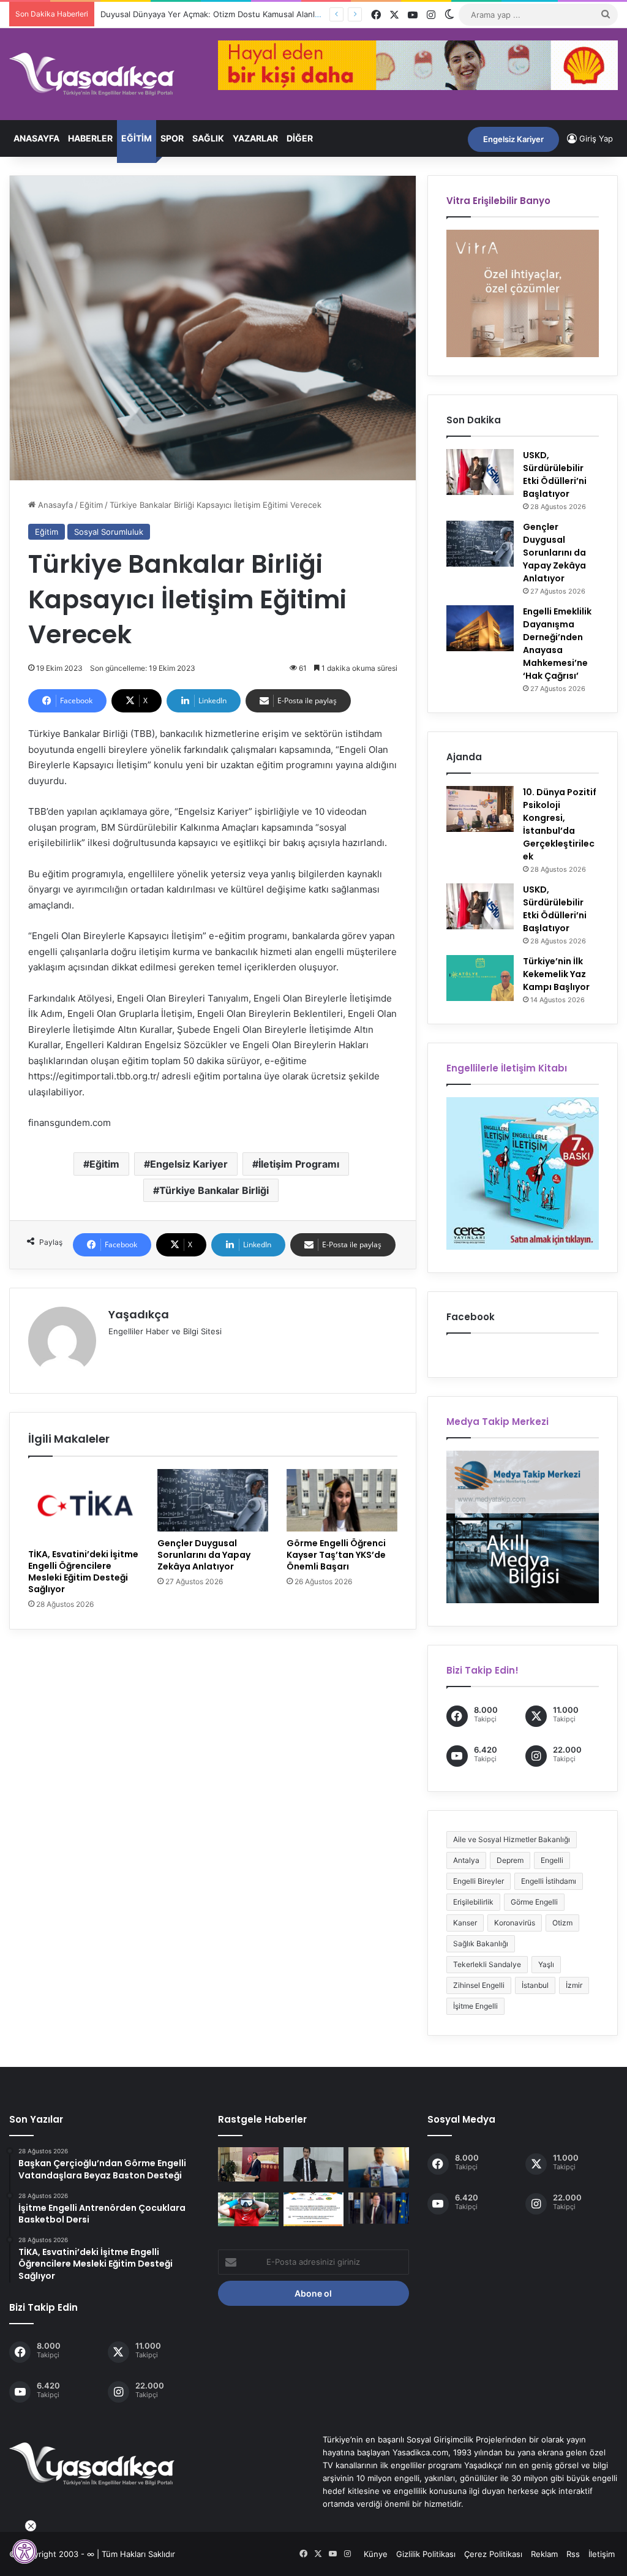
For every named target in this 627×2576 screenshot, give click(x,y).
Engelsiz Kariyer (513, 139)
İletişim (602, 2554)
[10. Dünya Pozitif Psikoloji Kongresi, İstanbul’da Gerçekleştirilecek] (480, 809)
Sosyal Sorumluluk (109, 532)
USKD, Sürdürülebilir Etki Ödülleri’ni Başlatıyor (555, 474)
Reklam (544, 2554)
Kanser (465, 1923)
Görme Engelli (534, 1902)
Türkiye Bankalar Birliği (214, 1190)
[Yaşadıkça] (92, 74)
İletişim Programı (299, 1164)
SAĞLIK (208, 138)
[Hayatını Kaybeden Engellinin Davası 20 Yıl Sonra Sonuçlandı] (378, 2167)
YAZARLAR (255, 138)
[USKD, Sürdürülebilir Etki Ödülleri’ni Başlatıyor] (480, 472)
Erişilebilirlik (473, 1902)
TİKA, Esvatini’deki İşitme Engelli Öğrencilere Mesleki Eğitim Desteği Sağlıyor (83, 1572)
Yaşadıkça (139, 1314)
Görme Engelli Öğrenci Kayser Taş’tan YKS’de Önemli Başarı (336, 1555)
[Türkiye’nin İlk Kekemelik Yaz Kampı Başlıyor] (480, 978)
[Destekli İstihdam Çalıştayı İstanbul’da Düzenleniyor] (313, 2210)
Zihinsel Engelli (479, 1985)
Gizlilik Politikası (426, 2554)
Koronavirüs (515, 1923)
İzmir (574, 1985)
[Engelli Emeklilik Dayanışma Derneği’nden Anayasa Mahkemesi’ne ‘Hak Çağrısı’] (480, 628)
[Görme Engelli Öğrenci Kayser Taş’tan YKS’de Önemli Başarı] (342, 1500)
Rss (573, 2554)
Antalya (466, 1860)
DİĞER (300, 138)
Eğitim (137, 138)
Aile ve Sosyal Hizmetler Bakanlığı (512, 1839)
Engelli (552, 1860)
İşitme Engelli (475, 2006)
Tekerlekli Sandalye (487, 1964)
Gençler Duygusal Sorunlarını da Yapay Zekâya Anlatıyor (204, 1555)
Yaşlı (546, 1964)
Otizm (562, 1923)
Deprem (510, 1860)
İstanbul (535, 1985)
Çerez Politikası (493, 2554)
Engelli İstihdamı (549, 1881)
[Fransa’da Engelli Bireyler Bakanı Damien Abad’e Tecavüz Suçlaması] (378, 2208)
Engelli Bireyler (479, 1881)
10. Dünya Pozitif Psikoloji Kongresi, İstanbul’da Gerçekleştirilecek (560, 824)
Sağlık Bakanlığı (481, 1943)
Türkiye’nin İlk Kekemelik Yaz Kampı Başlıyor (556, 974)
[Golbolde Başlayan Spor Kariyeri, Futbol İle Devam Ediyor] (248, 2210)
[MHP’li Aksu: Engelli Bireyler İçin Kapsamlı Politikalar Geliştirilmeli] (313, 2164)
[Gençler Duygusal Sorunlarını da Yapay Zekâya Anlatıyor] (213, 1500)
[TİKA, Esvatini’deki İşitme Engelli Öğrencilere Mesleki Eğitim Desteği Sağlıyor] (84, 1506)
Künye (376, 2554)
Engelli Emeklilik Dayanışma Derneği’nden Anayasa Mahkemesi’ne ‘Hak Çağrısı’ (557, 644)
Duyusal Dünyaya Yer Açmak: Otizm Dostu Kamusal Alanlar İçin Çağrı (218, 14)
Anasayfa (36, 138)
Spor (172, 138)
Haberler (90, 138)
